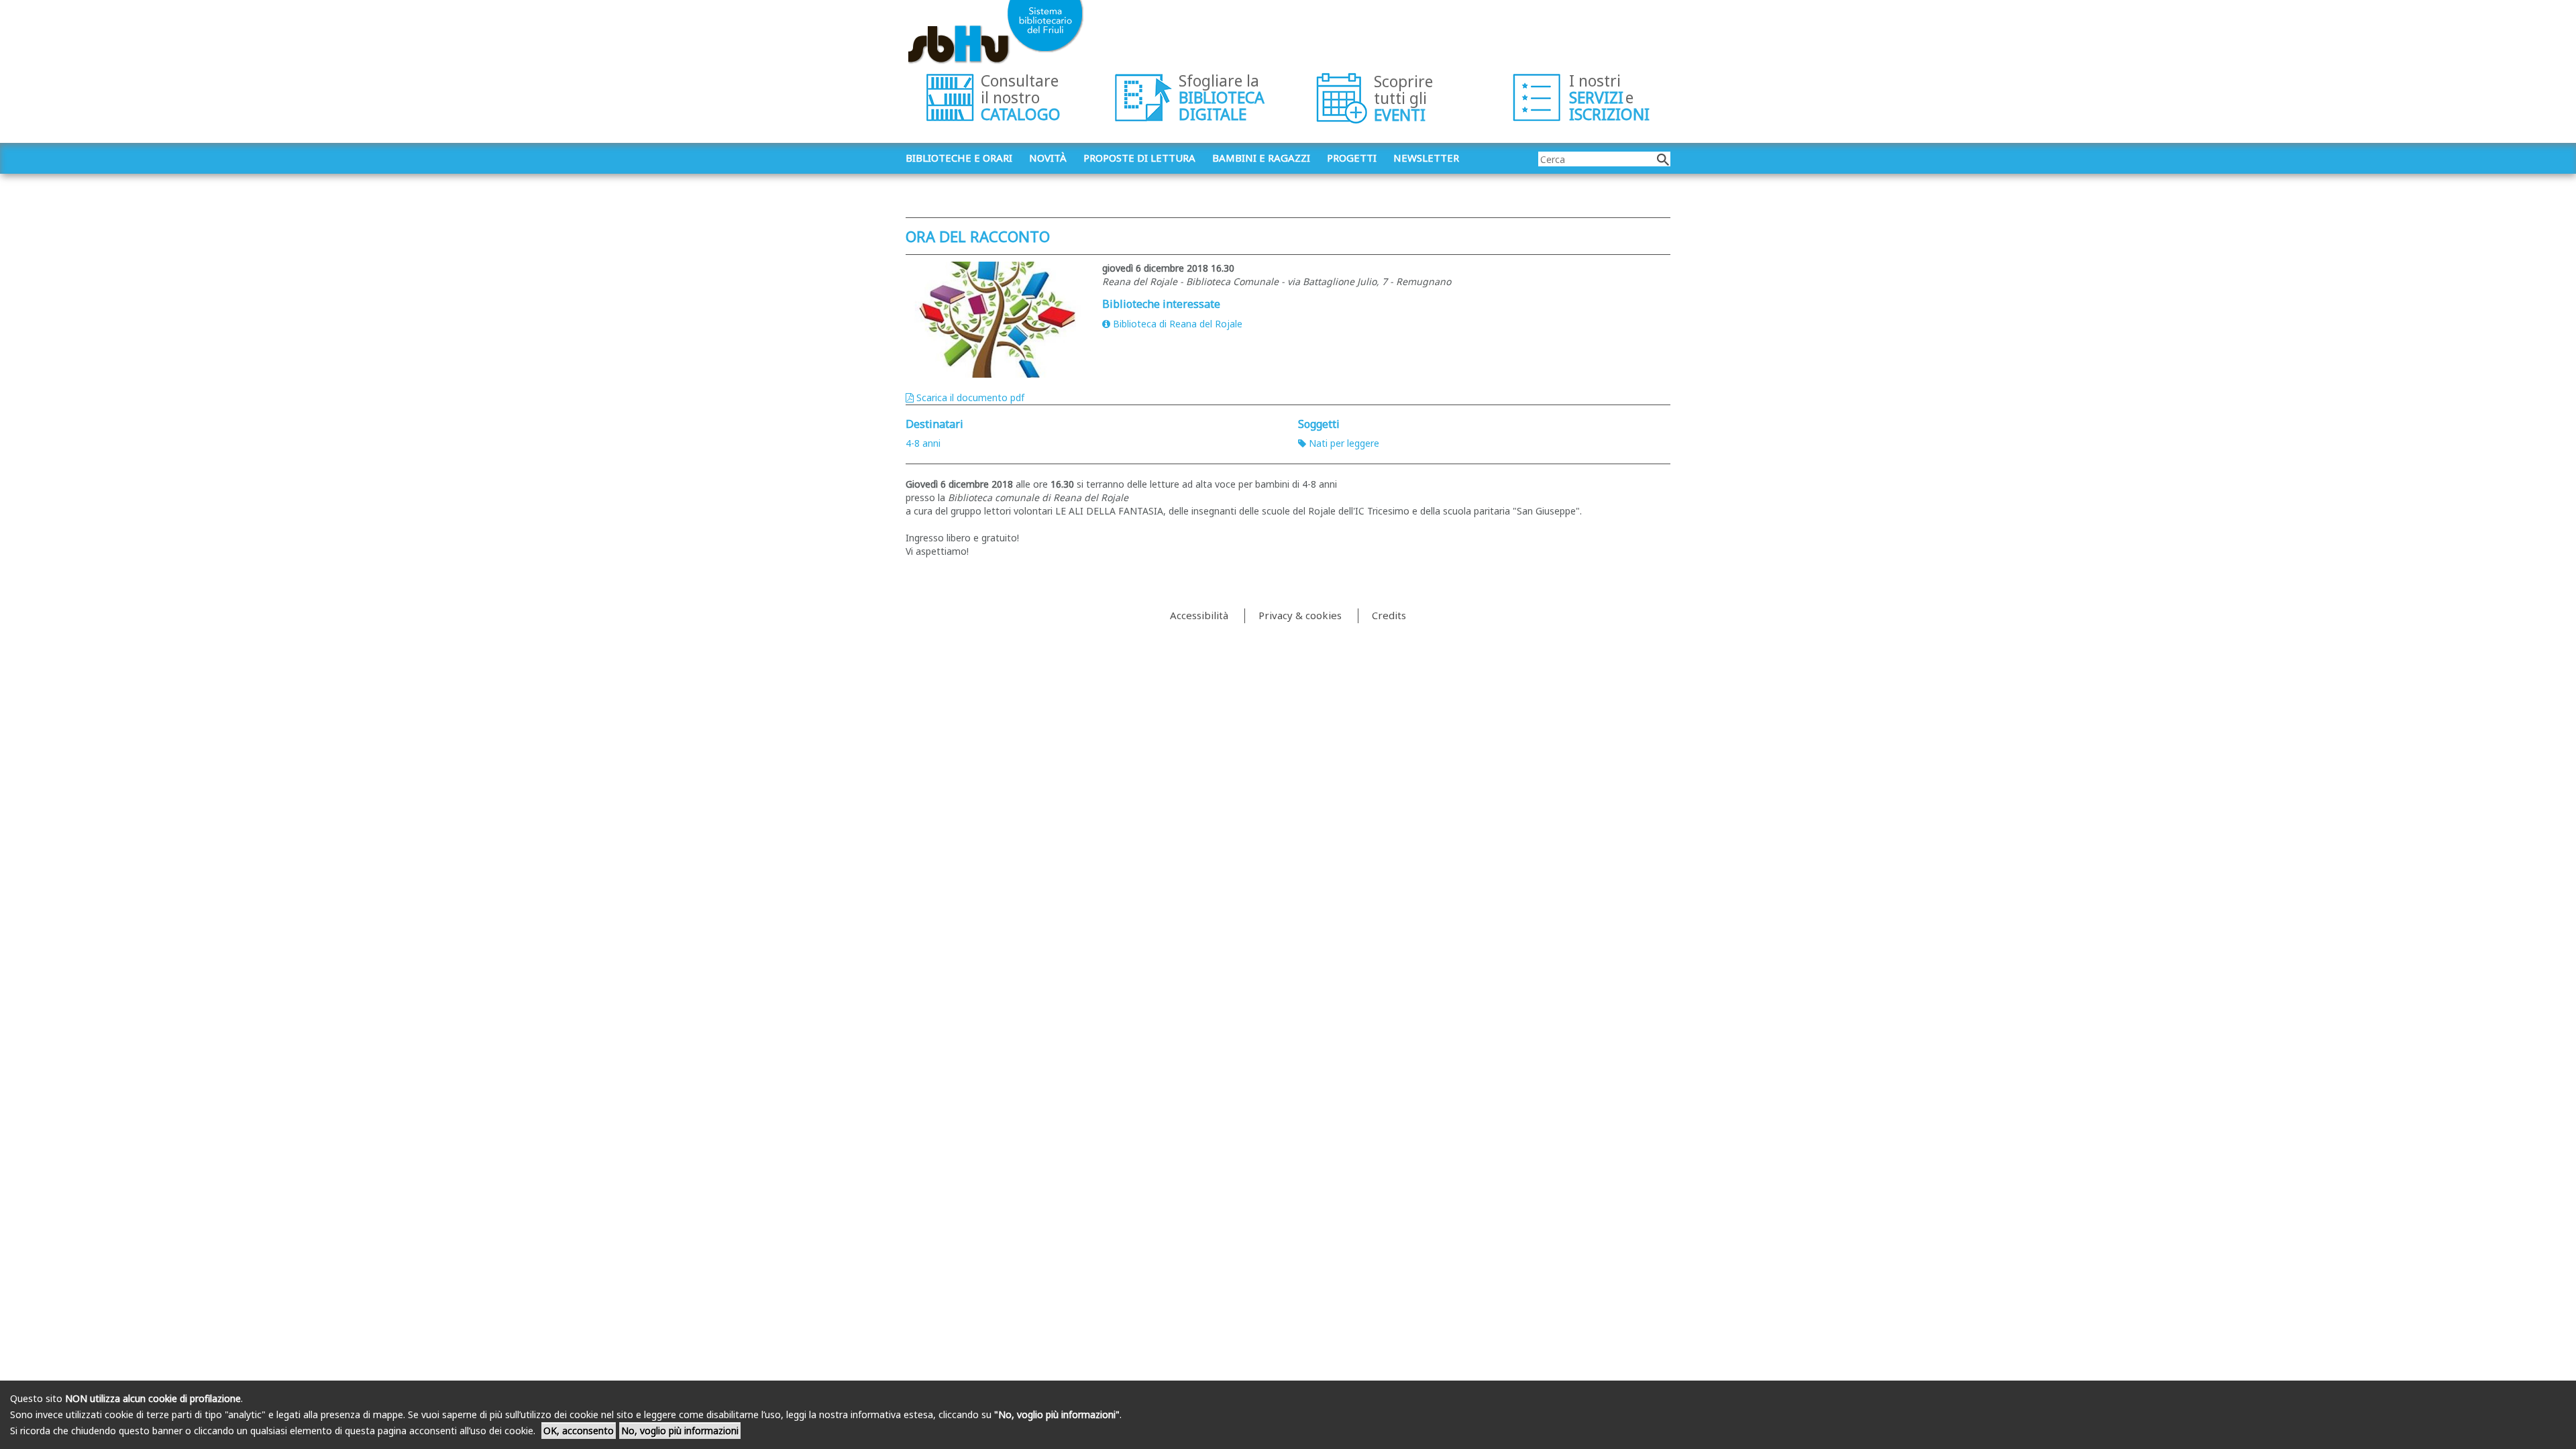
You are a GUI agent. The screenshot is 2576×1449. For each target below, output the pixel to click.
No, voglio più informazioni (680, 1431)
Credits (1389, 615)
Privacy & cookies (1300, 615)
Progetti (1352, 158)
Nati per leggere (1344, 443)
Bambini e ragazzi (1261, 158)
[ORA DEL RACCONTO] (994, 320)
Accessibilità (1199, 615)
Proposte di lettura (1139, 158)
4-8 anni (923, 443)
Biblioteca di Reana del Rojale (1178, 324)
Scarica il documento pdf (970, 397)
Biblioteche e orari (959, 158)
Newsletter (1426, 158)
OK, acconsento (579, 1431)
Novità (1048, 158)
